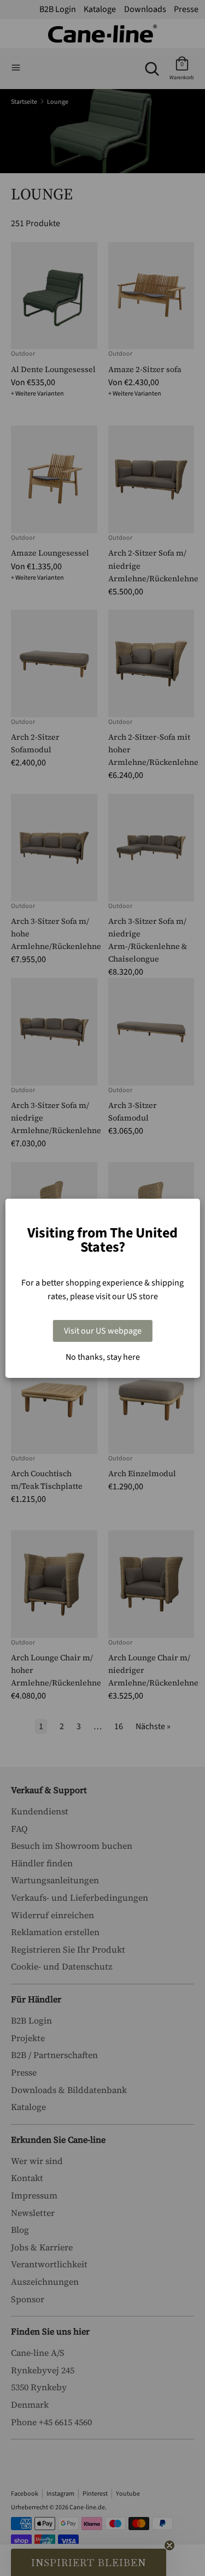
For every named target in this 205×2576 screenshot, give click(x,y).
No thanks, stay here (103, 1357)
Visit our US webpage (103, 1331)
